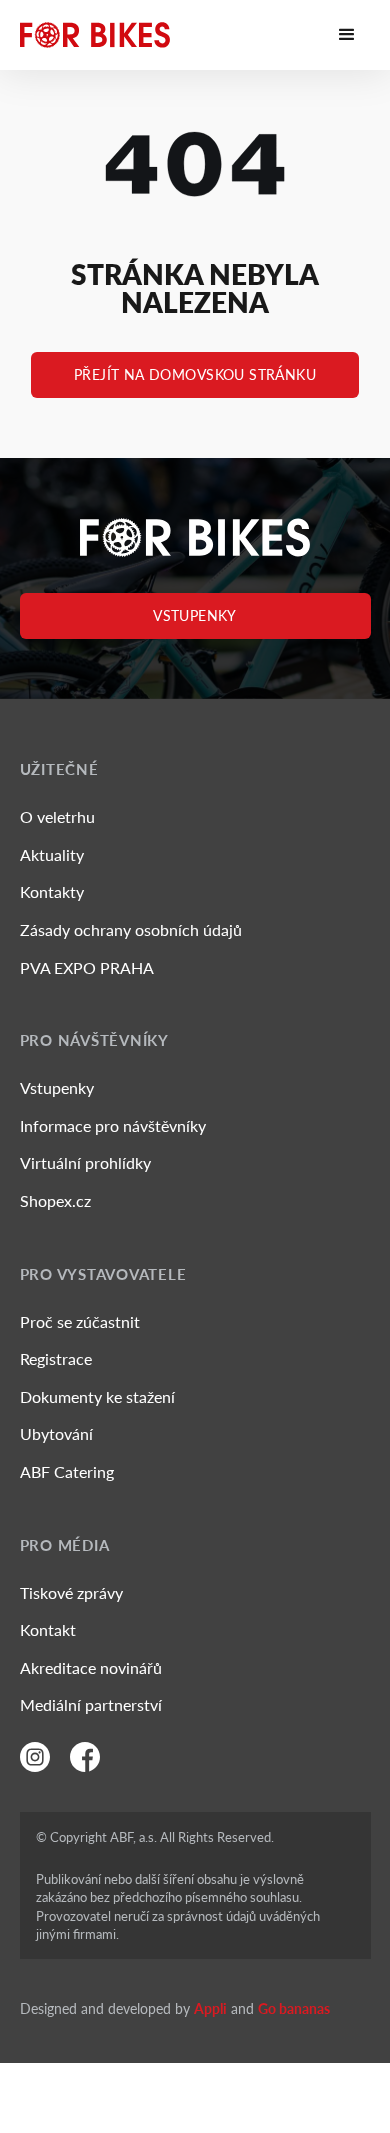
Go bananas (294, 2008)
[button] (347, 35)
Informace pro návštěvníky (113, 1125)
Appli (210, 2008)
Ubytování (56, 1433)
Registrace (56, 1358)
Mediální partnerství (91, 1704)
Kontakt (48, 1629)
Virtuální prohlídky (85, 1162)
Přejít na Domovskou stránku (195, 374)
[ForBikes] (95, 35)
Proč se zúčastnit (80, 1321)
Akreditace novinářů (91, 1667)
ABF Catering (67, 1471)
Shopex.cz (55, 1200)
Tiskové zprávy (71, 1592)
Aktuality (52, 854)
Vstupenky (195, 615)
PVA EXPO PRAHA (87, 967)
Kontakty (52, 891)
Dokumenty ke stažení (97, 1396)
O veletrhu (57, 816)
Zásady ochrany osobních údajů (131, 929)
